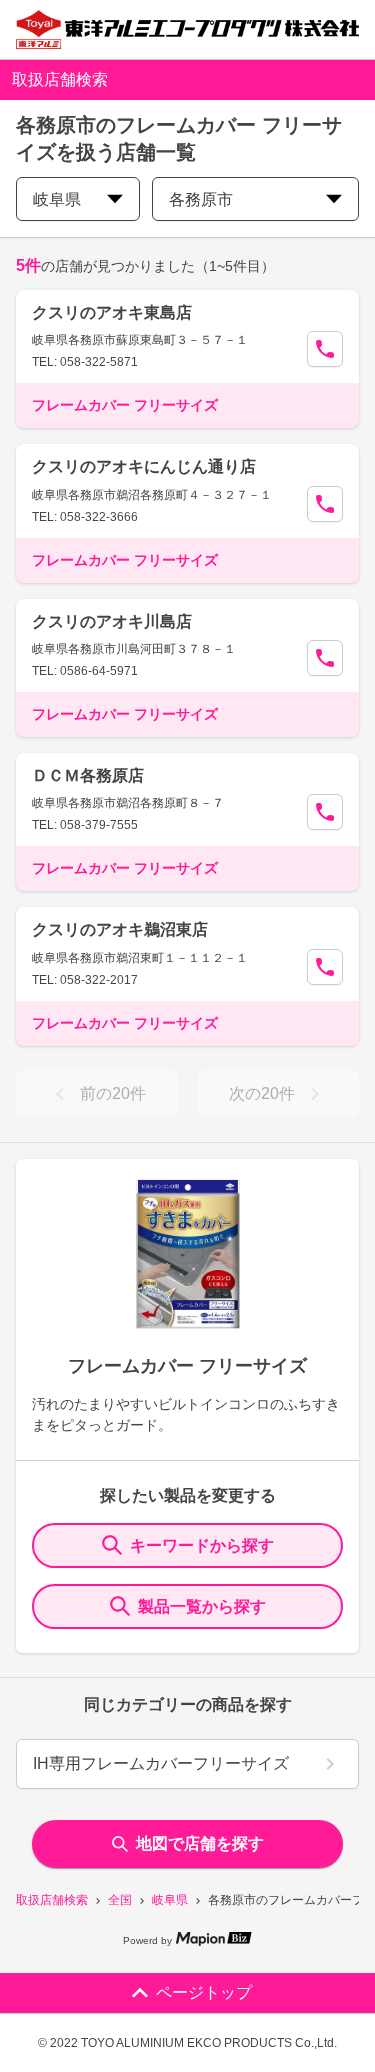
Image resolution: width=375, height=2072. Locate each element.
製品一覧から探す (202, 1606)
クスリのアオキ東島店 (112, 312)
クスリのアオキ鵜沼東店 (120, 929)
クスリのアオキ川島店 (112, 621)
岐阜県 (170, 1900)
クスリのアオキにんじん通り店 (144, 466)
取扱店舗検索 (52, 1900)
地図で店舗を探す (200, 1843)
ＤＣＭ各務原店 (88, 775)
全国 (120, 1900)
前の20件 (113, 1093)
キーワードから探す (202, 1545)
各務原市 (201, 199)
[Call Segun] (325, 349)
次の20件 (262, 1093)
